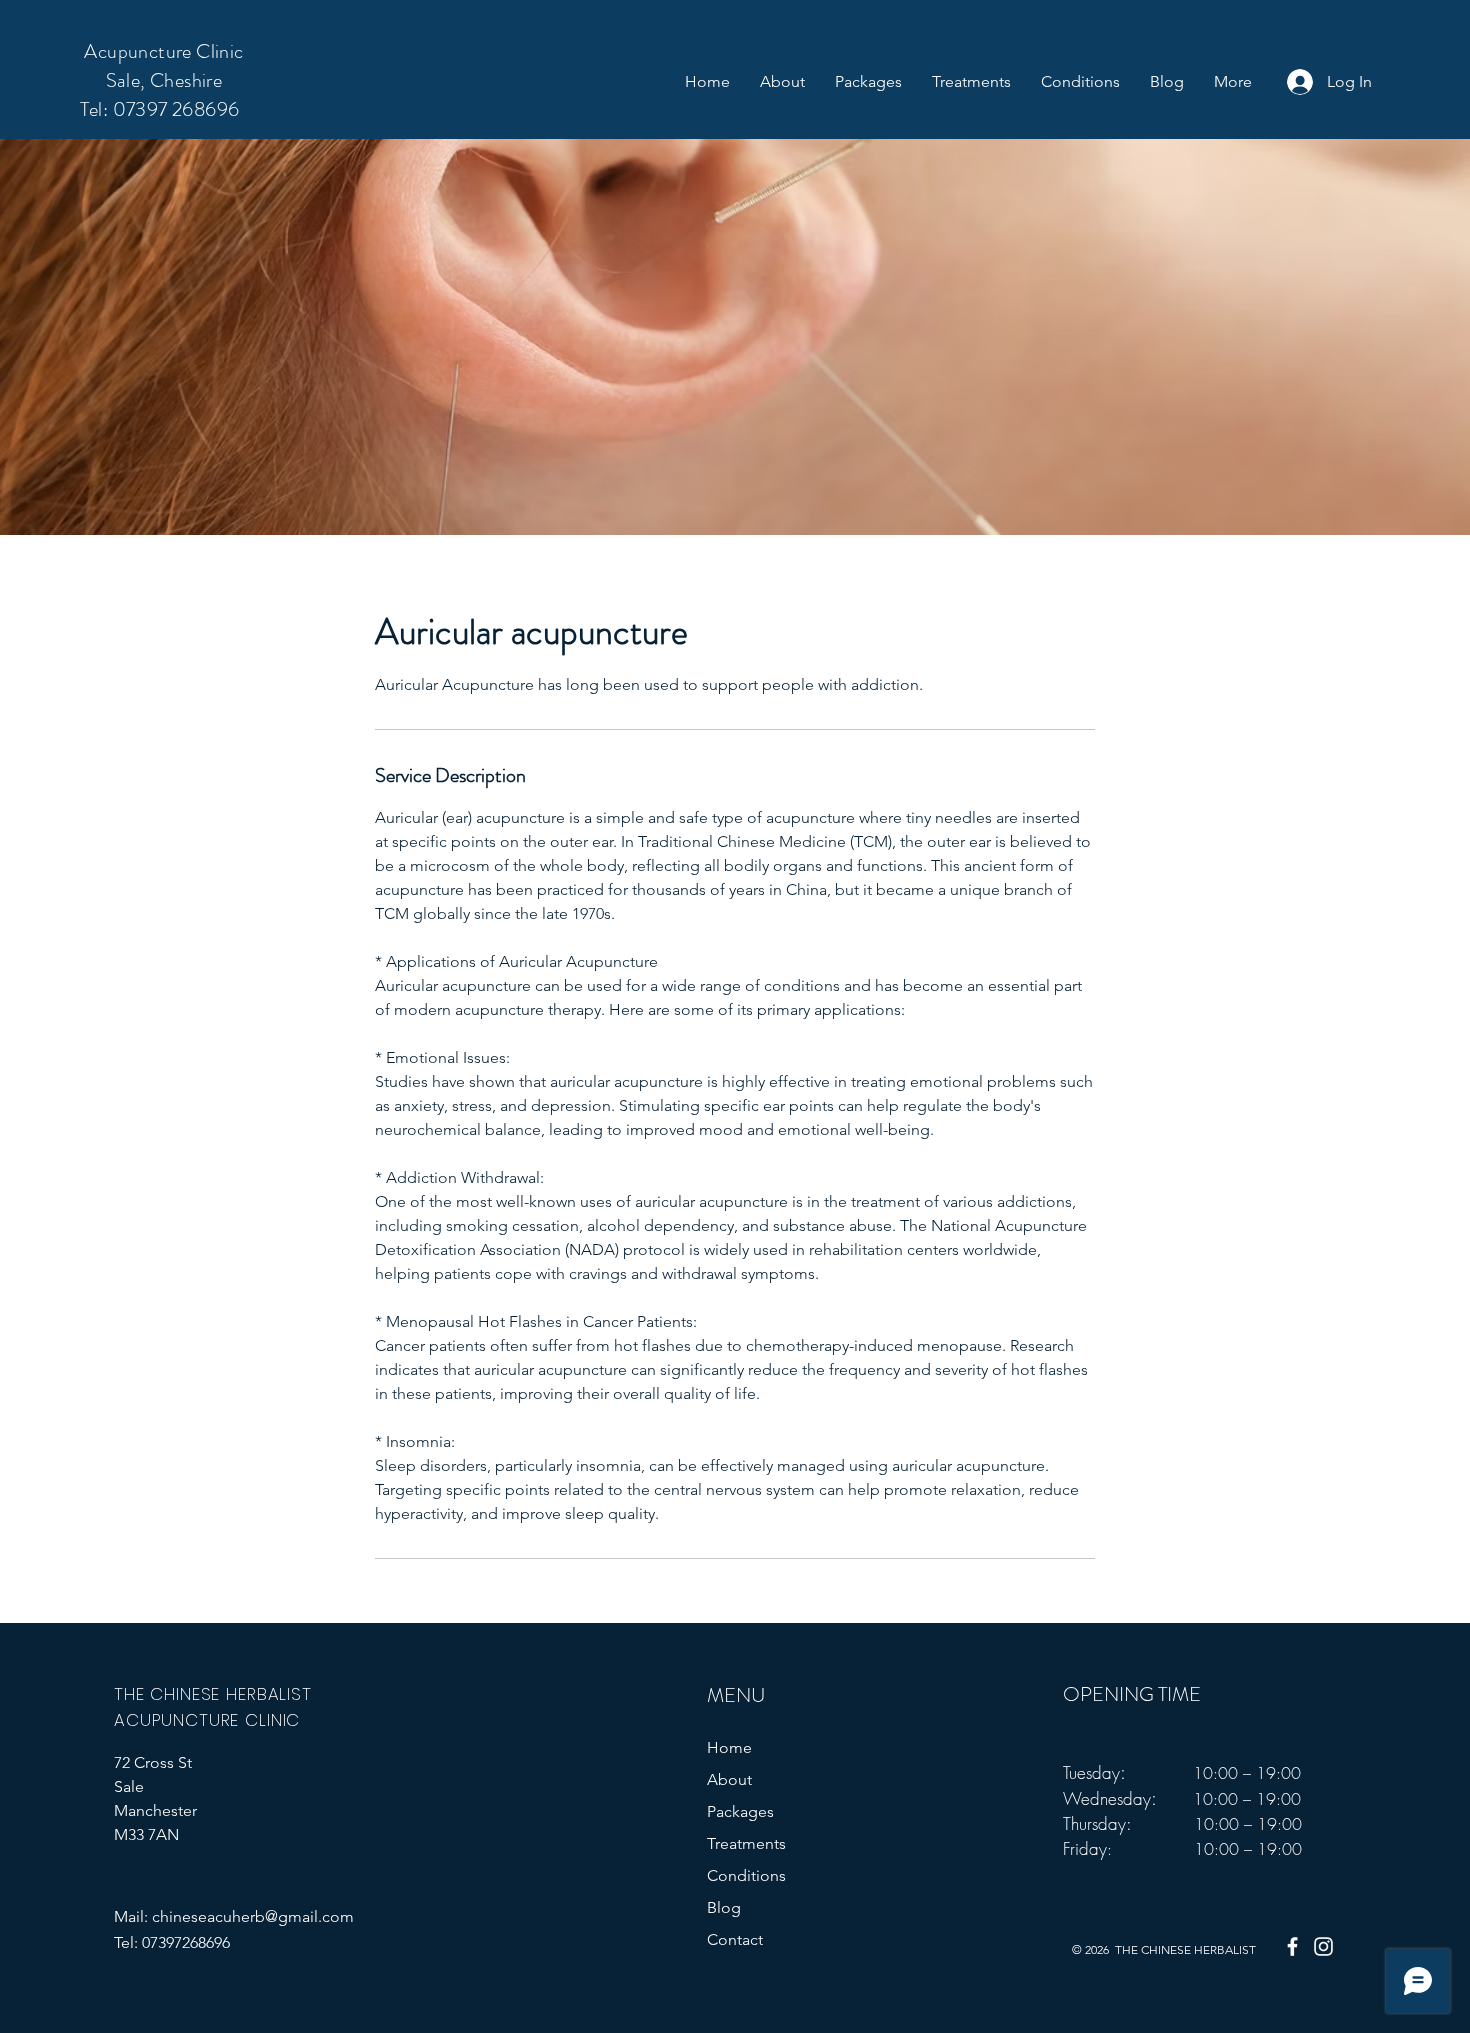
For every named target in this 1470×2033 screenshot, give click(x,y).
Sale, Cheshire (164, 80)
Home (729, 1747)
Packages (740, 1811)
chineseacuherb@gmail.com (253, 1916)
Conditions (746, 1875)
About (729, 1779)
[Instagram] (1323, 1946)
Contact (735, 1939)
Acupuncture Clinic (163, 51)
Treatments (746, 1843)
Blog (724, 1907)
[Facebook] (1292, 1946)
